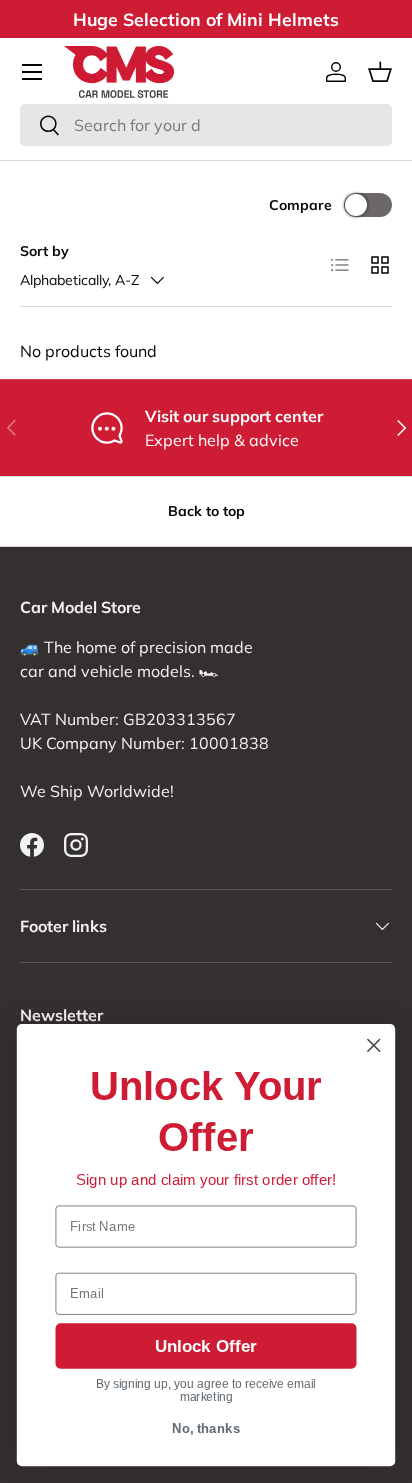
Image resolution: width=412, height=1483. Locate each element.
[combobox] (206, 125)
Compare (300, 205)
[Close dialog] (373, 1045)
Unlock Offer (206, 1346)
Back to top (206, 511)
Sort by (44, 251)
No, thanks (206, 1429)
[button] (380, 72)
